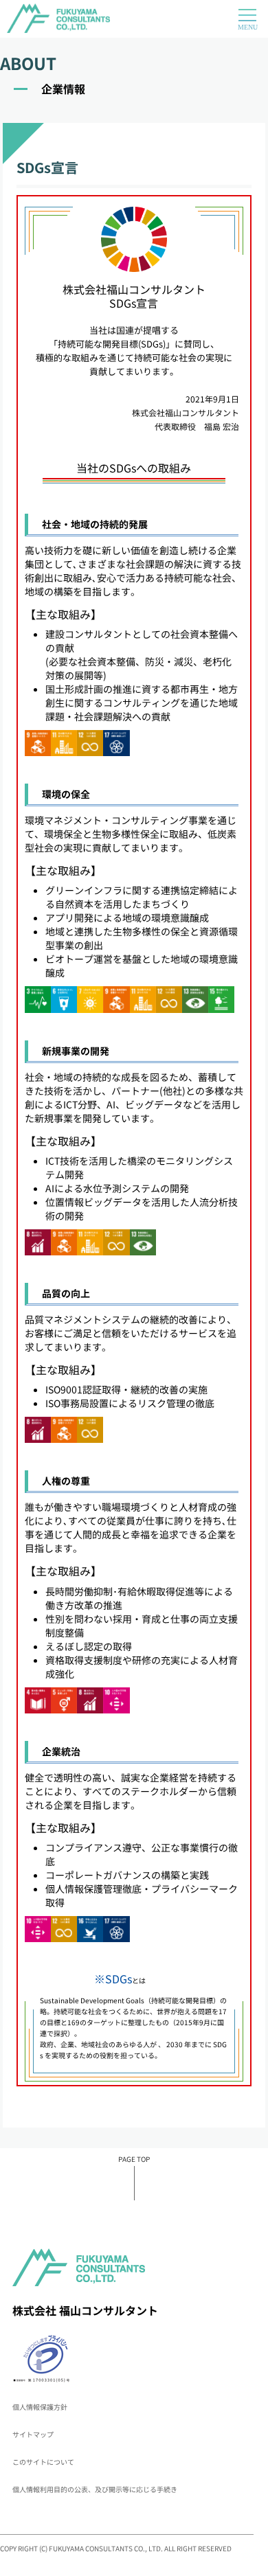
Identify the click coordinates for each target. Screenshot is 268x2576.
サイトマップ (33, 2434)
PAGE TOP (134, 2159)
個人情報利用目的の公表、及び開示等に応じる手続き (95, 2489)
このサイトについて (43, 2462)
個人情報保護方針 (40, 2407)
